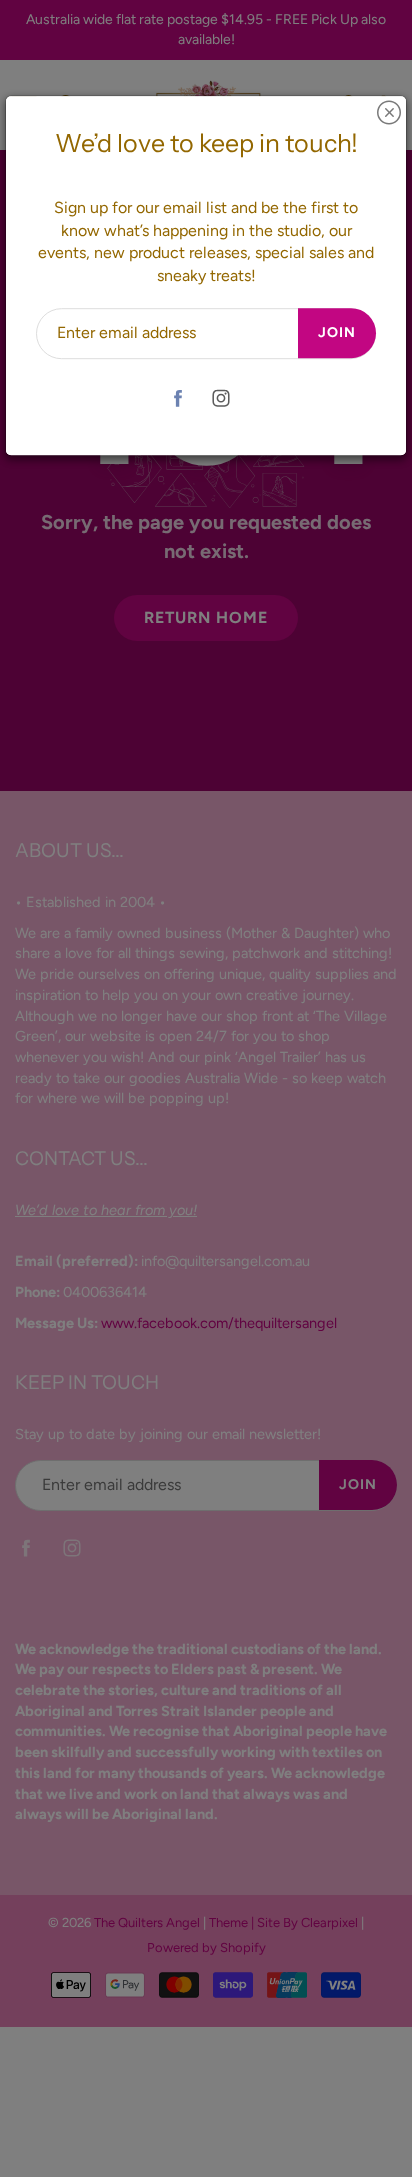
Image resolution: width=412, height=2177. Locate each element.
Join (337, 332)
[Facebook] (177, 398)
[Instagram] (220, 398)
